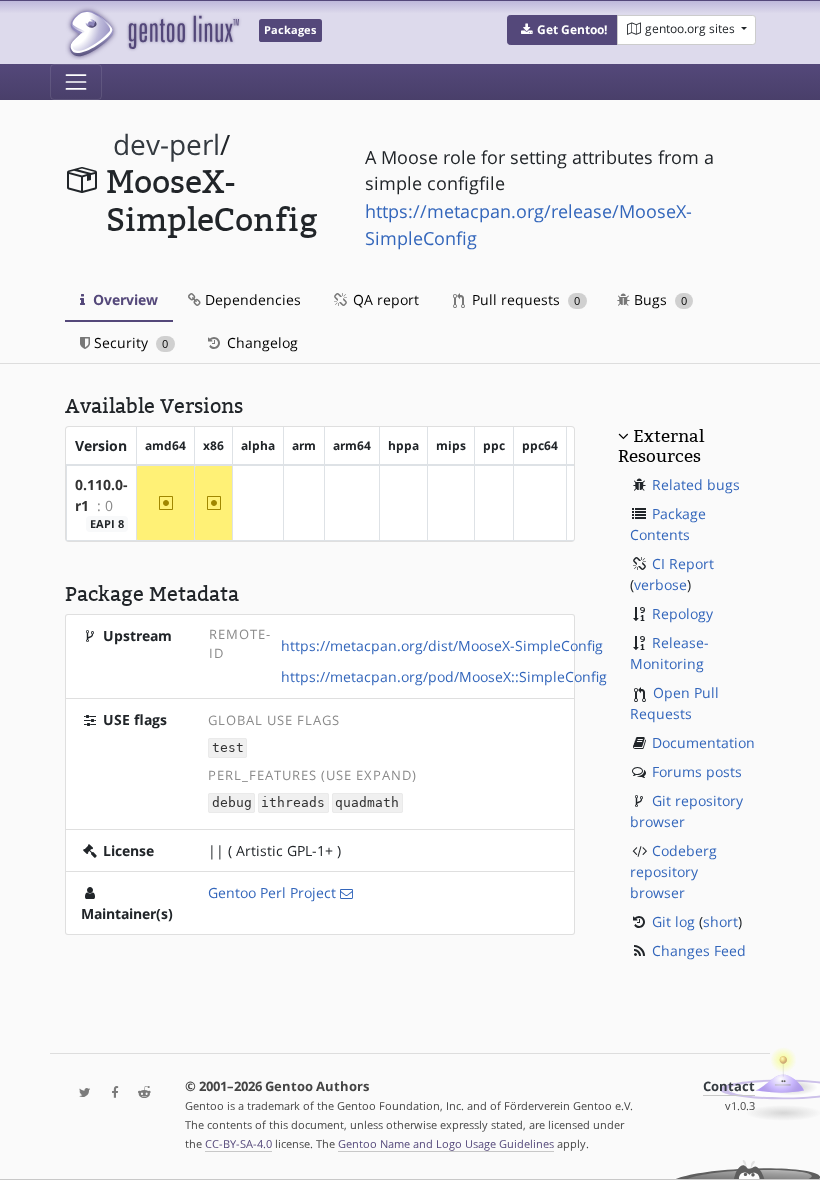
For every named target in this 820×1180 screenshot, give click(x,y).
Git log (673, 921)
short (720, 921)
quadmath (367, 803)
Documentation (703, 742)
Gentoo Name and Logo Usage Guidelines (446, 1143)
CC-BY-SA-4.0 (238, 1143)
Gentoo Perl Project (272, 892)
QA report (384, 299)
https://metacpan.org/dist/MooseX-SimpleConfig (442, 645)
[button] (562, 30)
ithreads (293, 803)
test (228, 748)
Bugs (658, 299)
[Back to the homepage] (152, 32)
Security (129, 342)
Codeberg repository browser (673, 871)
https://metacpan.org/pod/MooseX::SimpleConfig (444, 676)
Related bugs (696, 484)
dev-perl (166, 144)
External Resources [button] (661, 446)
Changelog (260, 342)
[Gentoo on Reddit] (139, 1093)
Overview (123, 299)
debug (232, 803)
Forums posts (697, 771)
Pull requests (524, 299)
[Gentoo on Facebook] (110, 1093)
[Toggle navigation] (76, 82)
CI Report (683, 563)
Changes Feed (699, 950)
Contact (729, 1086)
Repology (682, 613)
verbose (660, 584)
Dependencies (251, 299)
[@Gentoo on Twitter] (80, 1093)
